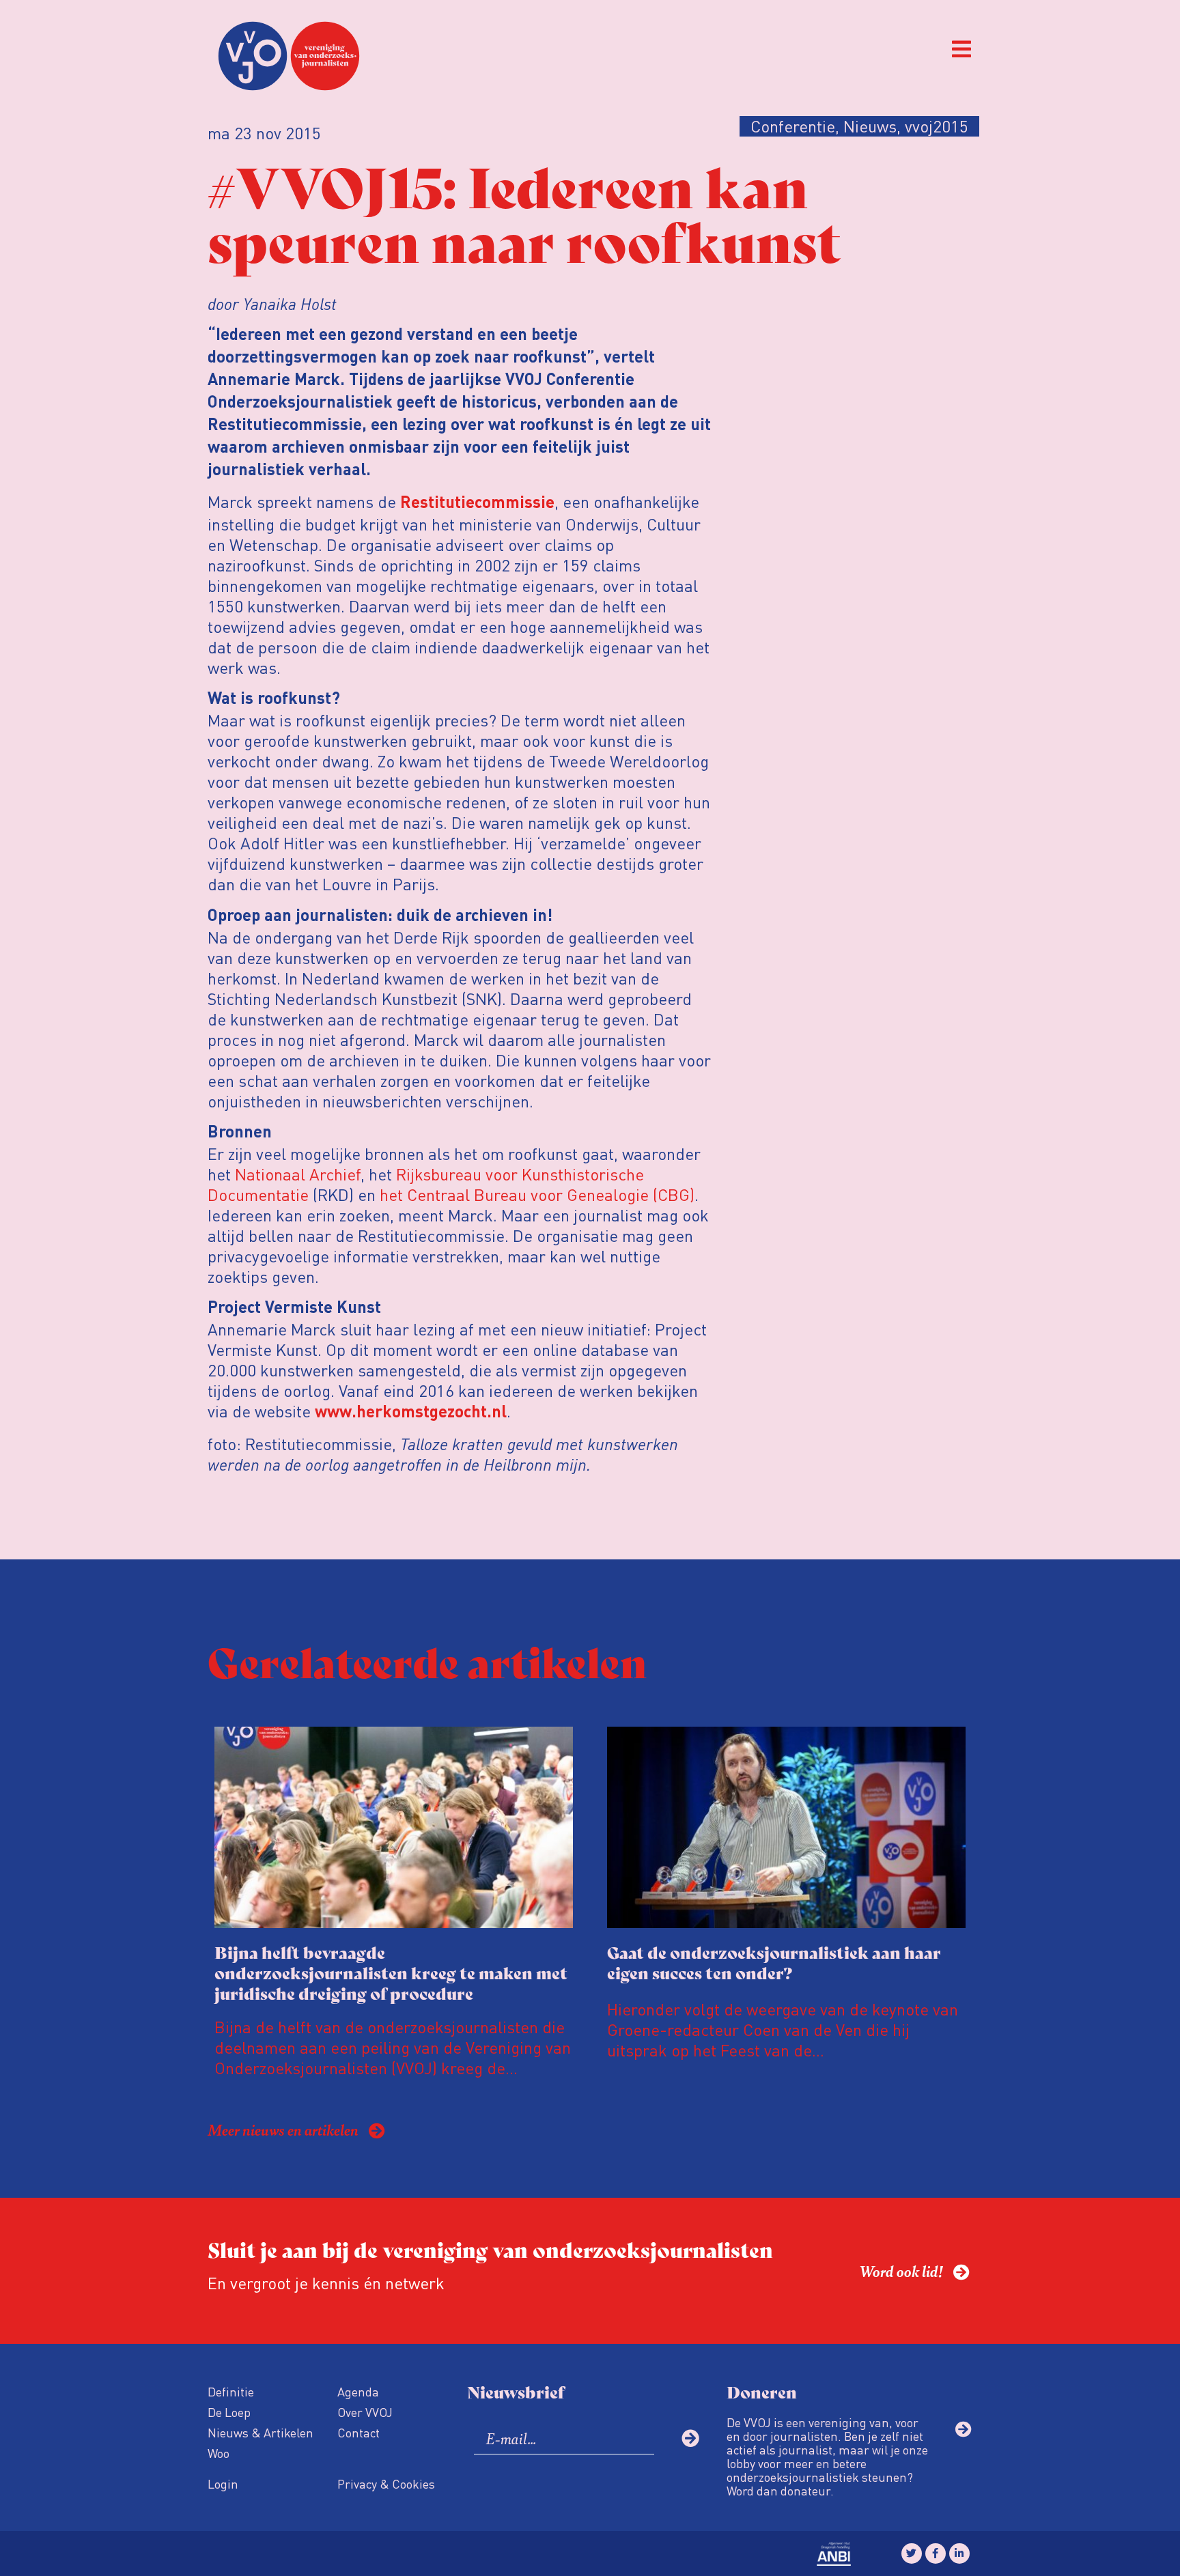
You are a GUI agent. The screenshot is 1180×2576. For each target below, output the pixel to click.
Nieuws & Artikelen (261, 2432)
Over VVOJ (365, 2412)
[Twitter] (912, 2553)
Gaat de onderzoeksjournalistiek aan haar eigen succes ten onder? (774, 1962)
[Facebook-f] (936, 2553)
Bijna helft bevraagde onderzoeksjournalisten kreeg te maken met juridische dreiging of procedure (391, 1972)
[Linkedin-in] (959, 2553)
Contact (359, 2432)
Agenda (358, 2391)
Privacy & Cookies (386, 2483)
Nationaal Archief (298, 1174)
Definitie (231, 2391)
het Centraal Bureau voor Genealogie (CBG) (535, 1194)
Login (223, 2483)
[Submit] (690, 2438)
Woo (219, 2453)
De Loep (229, 2412)
